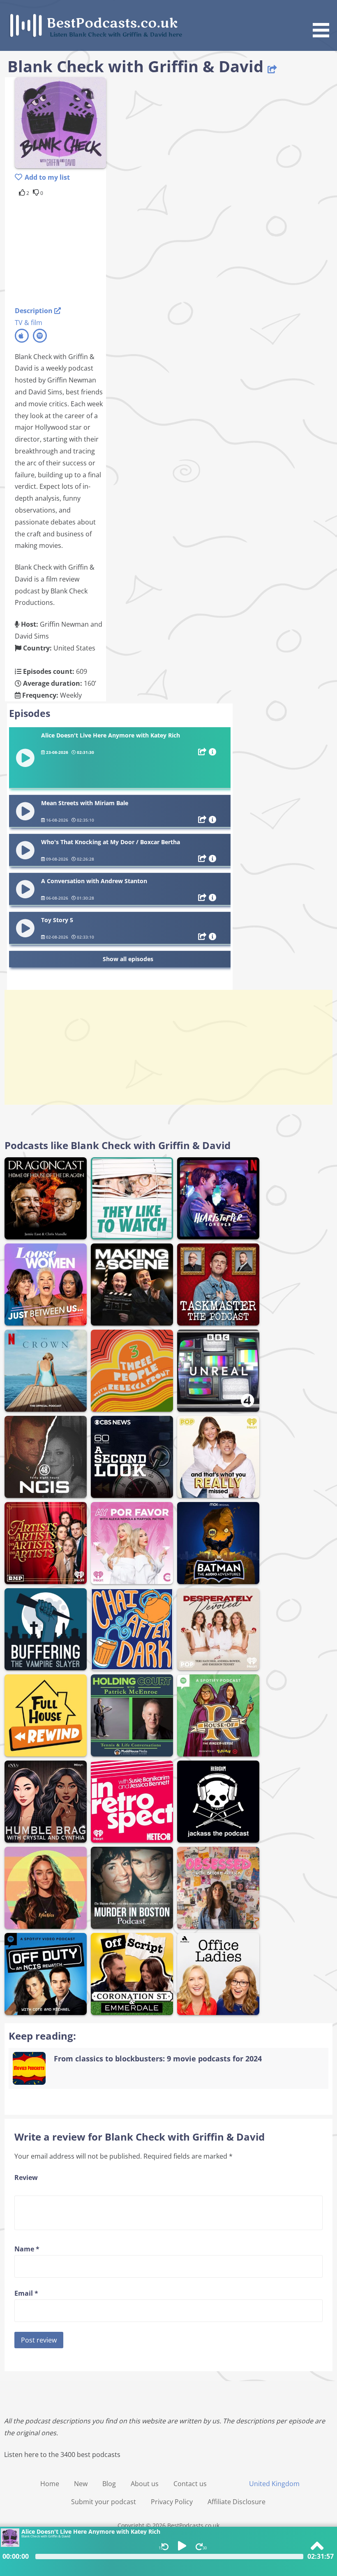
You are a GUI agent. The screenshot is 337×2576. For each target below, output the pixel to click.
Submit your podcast (104, 2502)
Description (35, 311)
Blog (109, 2484)
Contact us (190, 2484)
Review (26, 2178)
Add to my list (47, 177)
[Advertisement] (81, 250)
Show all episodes (128, 959)
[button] (324, 20)
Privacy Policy (172, 2502)
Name (27, 2249)
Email (26, 2293)
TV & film (29, 323)
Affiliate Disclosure (237, 2502)
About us (145, 2484)
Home (50, 2484)
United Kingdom (274, 2484)
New (81, 2484)
